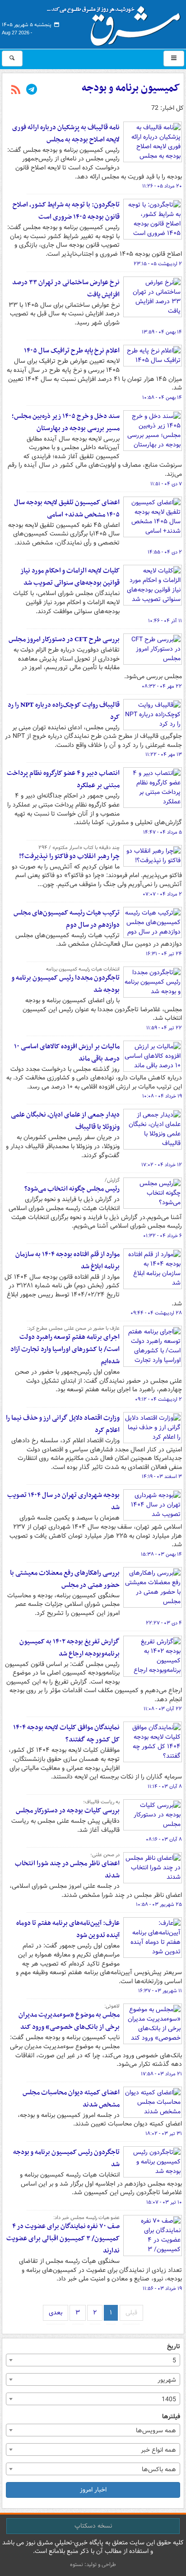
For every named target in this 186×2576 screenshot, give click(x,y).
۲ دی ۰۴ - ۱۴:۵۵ (165, 552)
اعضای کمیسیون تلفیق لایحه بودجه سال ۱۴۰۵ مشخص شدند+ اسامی (67, 509)
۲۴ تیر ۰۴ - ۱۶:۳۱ (164, 954)
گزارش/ (112, 1180)
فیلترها (171, 2417)
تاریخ (174, 2347)
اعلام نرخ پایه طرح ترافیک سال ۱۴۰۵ (72, 351)
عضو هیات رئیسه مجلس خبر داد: (86, 2218)
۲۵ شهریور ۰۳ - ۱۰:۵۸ (159, 1905)
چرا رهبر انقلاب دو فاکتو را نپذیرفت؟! (69, 856)
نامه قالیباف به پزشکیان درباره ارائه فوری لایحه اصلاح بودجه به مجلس (66, 134)
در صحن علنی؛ (105, 1855)
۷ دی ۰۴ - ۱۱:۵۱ (166, 484)
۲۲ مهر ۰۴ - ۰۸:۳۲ (162, 686)
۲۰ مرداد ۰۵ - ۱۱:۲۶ (162, 186)
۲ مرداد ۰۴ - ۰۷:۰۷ (162, 894)
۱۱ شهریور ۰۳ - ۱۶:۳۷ (160, 1991)
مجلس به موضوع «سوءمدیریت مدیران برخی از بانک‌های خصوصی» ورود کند (69, 2021)
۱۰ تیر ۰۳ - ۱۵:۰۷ (164, 2202)
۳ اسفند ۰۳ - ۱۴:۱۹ (162, 1477)
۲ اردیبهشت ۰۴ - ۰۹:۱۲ (158, 1399)
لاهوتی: (112, 2006)
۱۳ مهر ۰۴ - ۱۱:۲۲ (164, 755)
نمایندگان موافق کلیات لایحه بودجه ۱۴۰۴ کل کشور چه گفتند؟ (66, 1734)
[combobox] (93, 2360)
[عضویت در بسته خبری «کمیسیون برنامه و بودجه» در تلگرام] (32, 90)
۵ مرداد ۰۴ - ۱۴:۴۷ (163, 832)
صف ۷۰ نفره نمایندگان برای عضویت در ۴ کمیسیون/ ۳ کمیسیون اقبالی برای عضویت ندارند (63, 2238)
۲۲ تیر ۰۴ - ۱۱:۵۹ (164, 1028)
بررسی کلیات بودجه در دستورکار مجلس (68, 1811)
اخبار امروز (93, 2490)
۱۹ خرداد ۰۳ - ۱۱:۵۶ (162, 2289)
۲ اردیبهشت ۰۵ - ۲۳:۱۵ (158, 264)
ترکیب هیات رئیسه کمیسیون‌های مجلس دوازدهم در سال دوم (67, 919)
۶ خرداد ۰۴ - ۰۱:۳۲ (163, 1236)
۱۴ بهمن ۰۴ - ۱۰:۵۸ (162, 398)
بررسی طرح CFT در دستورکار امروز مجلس (64, 639)
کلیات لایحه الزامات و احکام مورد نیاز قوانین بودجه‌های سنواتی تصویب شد (70, 577)
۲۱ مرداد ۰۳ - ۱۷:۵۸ (161, 2074)
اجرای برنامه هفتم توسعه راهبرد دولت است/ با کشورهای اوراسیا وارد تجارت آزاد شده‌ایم (65, 1349)
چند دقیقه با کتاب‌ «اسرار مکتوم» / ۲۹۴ (79, 848)
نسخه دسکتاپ (93, 2526)
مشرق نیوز (116, 23)
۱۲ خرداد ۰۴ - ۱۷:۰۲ (162, 1165)
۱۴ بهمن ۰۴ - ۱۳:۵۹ (162, 332)
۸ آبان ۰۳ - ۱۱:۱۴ (165, 1787)
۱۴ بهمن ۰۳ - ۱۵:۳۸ (161, 1554)
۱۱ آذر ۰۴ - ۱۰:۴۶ (165, 621)
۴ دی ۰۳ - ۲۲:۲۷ (164, 1623)
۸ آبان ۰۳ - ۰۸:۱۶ (164, 1839)
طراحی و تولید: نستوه (93, 2564)
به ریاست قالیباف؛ (101, 1802)
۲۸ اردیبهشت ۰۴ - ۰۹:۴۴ (156, 1313)
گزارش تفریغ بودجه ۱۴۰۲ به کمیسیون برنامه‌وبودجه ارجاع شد (70, 1648)
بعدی (56, 2313)
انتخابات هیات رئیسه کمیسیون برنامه (83, 969)
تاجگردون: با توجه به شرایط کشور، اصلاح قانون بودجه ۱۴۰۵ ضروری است (66, 211)
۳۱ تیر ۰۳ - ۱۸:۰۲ (164, 2134)
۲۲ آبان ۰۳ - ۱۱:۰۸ (163, 1709)
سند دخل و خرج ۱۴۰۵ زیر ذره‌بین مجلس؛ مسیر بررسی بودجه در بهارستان (66, 422)
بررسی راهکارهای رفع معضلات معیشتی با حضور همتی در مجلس (65, 1579)
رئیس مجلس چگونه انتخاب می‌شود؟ (72, 1189)
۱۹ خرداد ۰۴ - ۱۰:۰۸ (162, 1096)
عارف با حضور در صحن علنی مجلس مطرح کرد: (73, 1328)
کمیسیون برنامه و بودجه (131, 88)
